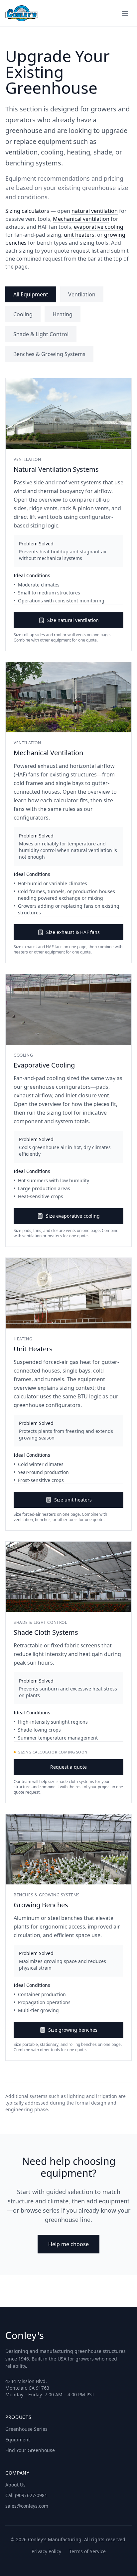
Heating (63, 314)
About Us (15, 2485)
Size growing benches (73, 2030)
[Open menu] (125, 13)
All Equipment (31, 294)
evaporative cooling (99, 227)
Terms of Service (87, 2551)
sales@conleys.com (27, 2506)
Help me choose (68, 2244)
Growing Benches (41, 1905)
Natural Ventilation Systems (56, 469)
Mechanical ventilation (81, 219)
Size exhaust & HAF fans (73, 932)
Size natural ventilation (73, 620)
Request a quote (68, 1767)
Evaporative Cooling (44, 1065)
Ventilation (82, 294)
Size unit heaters (73, 1500)
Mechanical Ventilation (48, 753)
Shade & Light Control (41, 334)
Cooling (23, 314)
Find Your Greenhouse (30, 2450)
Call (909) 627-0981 (26, 2495)
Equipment (18, 2440)
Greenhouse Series (26, 2429)
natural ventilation (95, 211)
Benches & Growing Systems (49, 354)
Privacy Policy (46, 2551)
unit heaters (79, 235)
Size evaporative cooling (73, 1216)
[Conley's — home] (22, 13)
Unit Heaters (33, 1349)
